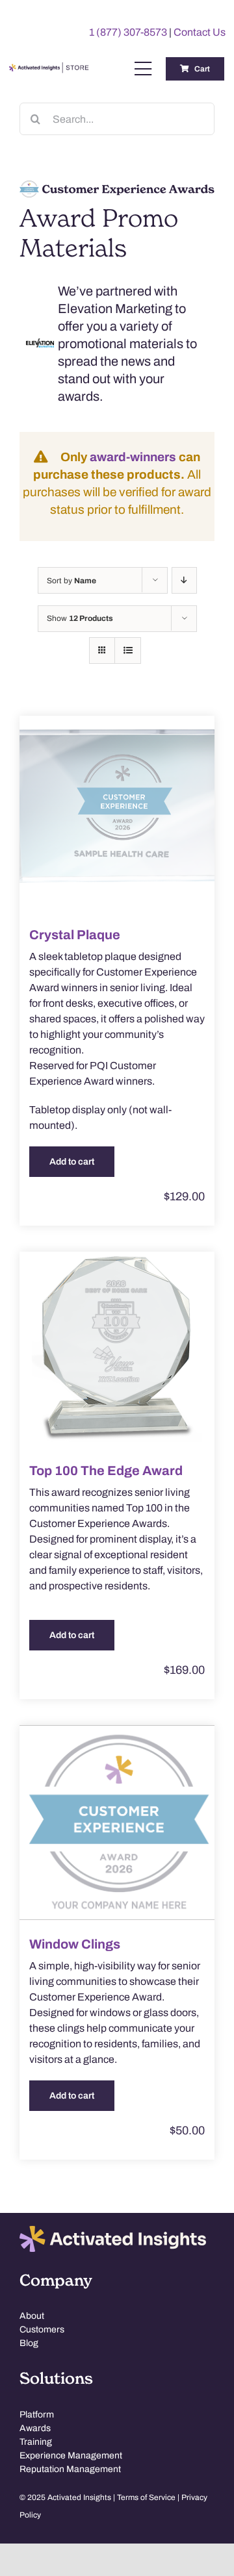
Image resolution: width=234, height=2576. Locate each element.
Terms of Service (146, 2497)
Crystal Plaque (75, 935)
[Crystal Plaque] (117, 813)
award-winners (133, 457)
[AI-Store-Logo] (48, 68)
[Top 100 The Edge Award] (117, 1349)
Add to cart (72, 1162)
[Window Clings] (117, 1823)
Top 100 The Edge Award (106, 1471)
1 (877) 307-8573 (128, 32)
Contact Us (200, 32)
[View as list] (128, 650)
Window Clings (75, 1944)
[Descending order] (184, 580)
